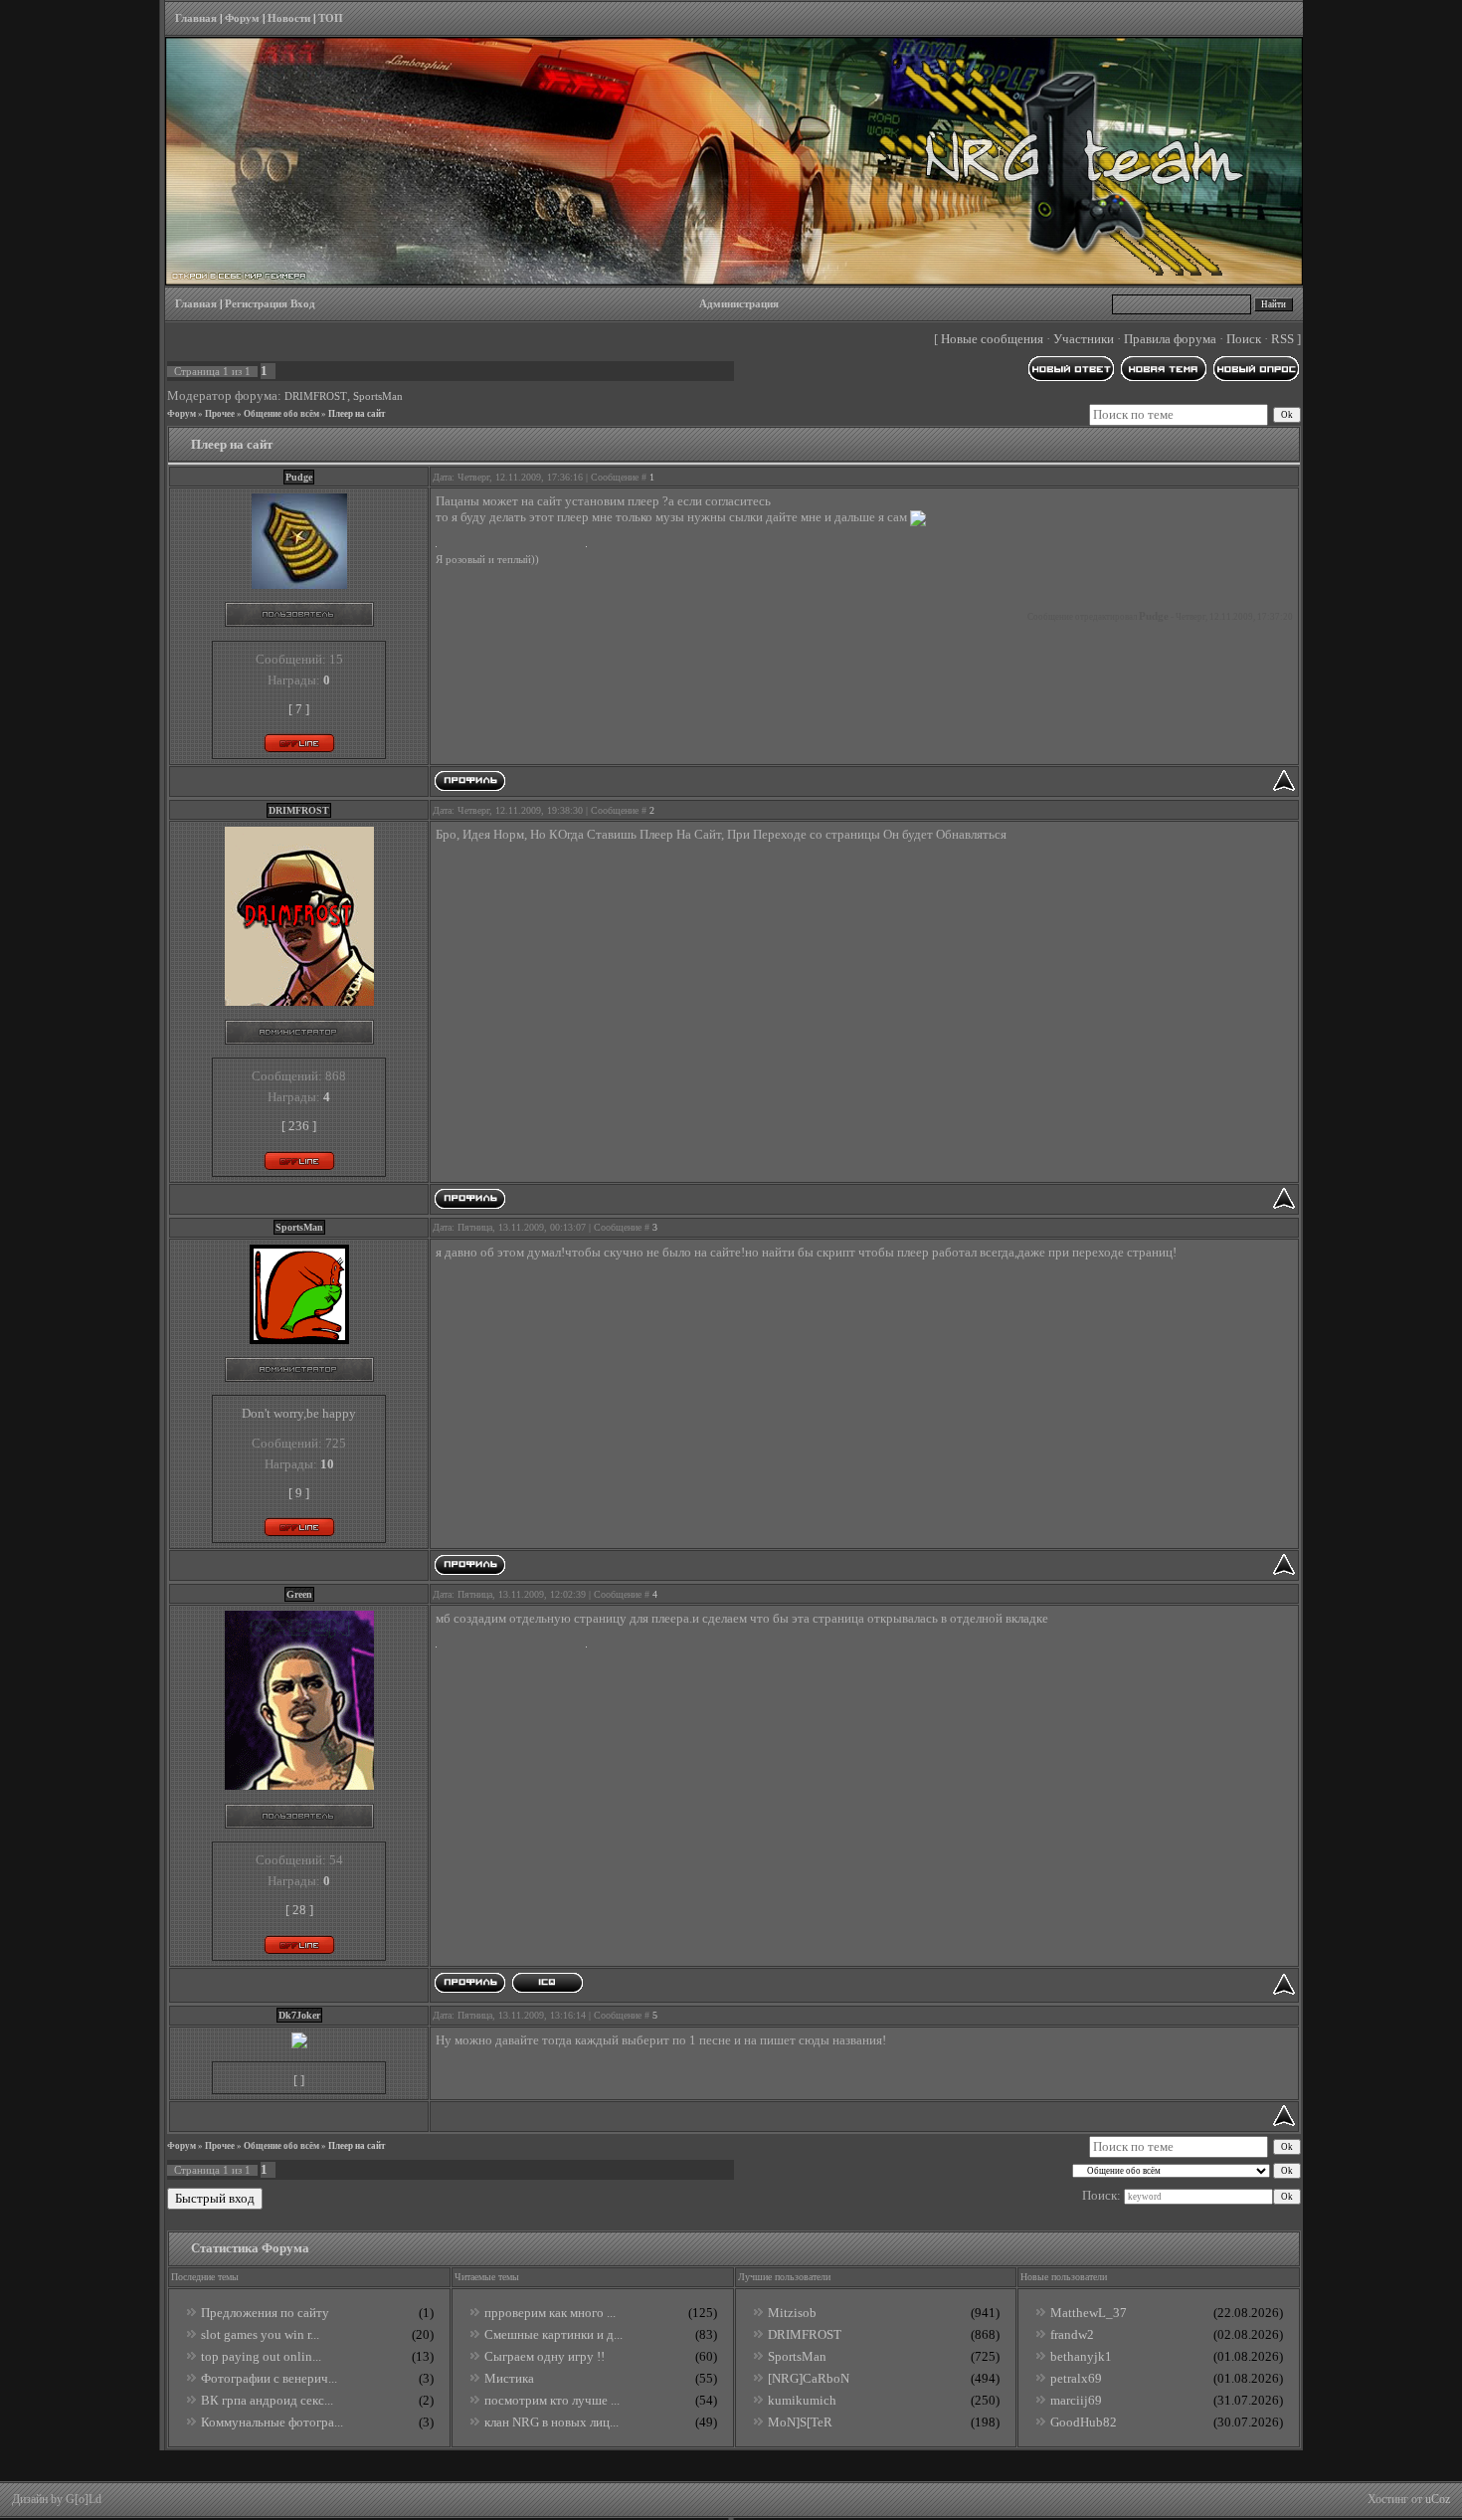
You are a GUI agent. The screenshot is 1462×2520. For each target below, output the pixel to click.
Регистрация (256, 304)
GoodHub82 (1084, 2422)
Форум (242, 18)
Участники (1084, 339)
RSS (1282, 339)
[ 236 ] (299, 1126)
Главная (196, 18)
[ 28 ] (299, 1910)
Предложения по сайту (265, 2313)
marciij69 (1076, 2400)
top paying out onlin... (261, 2356)
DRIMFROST (316, 396)
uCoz (1438, 2499)
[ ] (299, 2080)
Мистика (509, 2378)
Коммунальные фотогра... (272, 2422)
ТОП (331, 18)
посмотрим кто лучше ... (552, 2400)
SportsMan (378, 396)
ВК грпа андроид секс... (267, 2400)
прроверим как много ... (550, 2313)
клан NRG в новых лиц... (551, 2422)
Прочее (220, 414)
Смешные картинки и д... (553, 2334)
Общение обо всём (281, 414)
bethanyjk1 (1081, 2356)
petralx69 (1076, 2378)
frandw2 (1072, 2334)
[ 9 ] (299, 1493)
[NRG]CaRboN (809, 2378)
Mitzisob (792, 2313)
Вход (303, 304)
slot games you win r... (260, 2334)
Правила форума (1170, 339)
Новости (289, 18)
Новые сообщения (992, 339)
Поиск (1244, 339)
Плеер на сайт (357, 414)
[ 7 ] (299, 709)
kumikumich (802, 2400)
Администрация (739, 304)
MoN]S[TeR (800, 2422)
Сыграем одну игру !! (545, 2356)
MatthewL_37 (1089, 2313)
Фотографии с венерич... (269, 2378)
